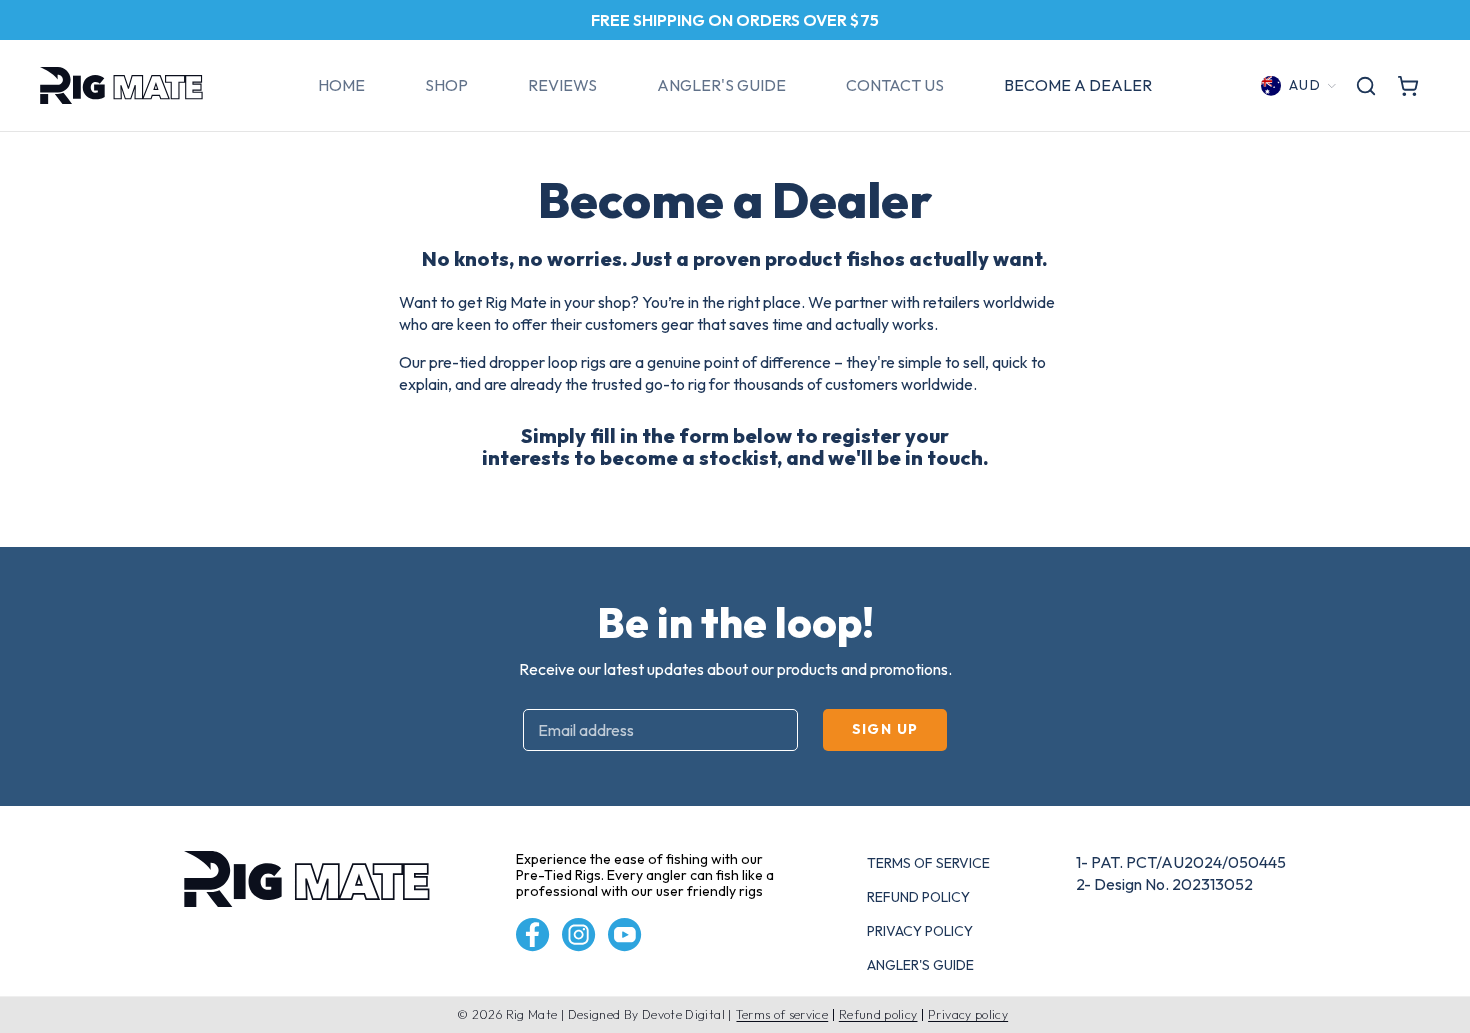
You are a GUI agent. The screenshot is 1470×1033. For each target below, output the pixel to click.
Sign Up (885, 729)
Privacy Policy (920, 931)
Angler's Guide (920, 965)
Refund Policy (918, 897)
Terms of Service (928, 863)
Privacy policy (968, 1015)
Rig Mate (532, 1014)
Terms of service (782, 1015)
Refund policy (878, 1015)
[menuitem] (341, 86)
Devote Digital (683, 1014)
